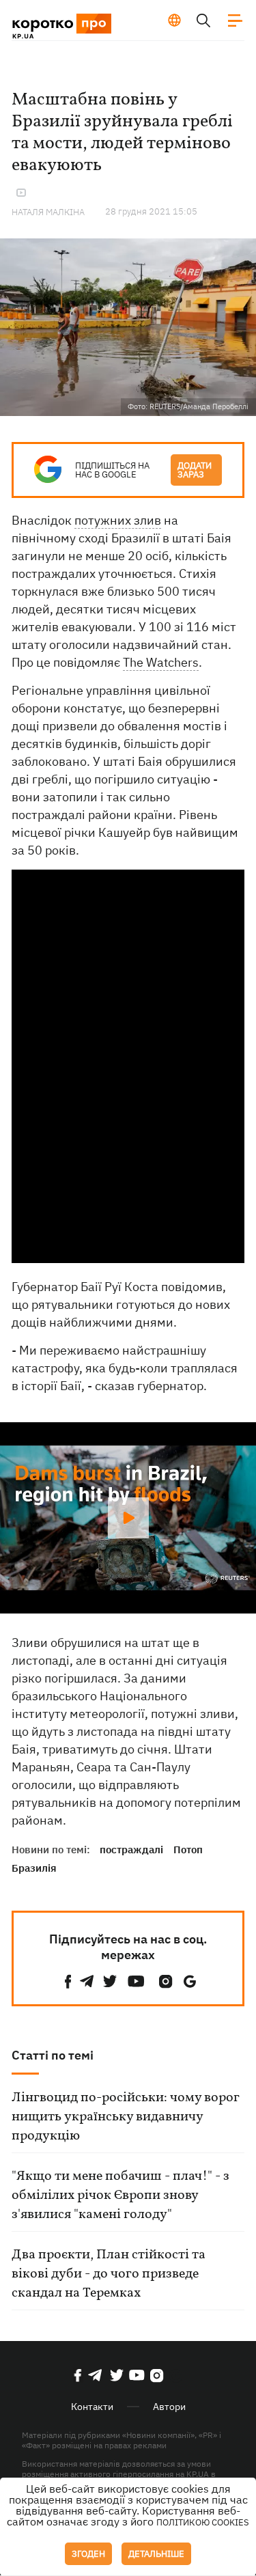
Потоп (188, 1850)
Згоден (88, 2554)
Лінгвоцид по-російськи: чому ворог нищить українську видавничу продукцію (125, 2117)
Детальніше (156, 2554)
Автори (169, 2407)
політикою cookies (203, 2522)
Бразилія (34, 1868)
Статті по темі (53, 2055)
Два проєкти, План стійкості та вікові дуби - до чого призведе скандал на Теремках (109, 2274)
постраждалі (131, 1850)
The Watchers (161, 662)
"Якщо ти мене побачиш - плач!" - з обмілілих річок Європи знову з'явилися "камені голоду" (120, 2196)
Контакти (92, 2407)
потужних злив (118, 520)
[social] (68, 1981)
